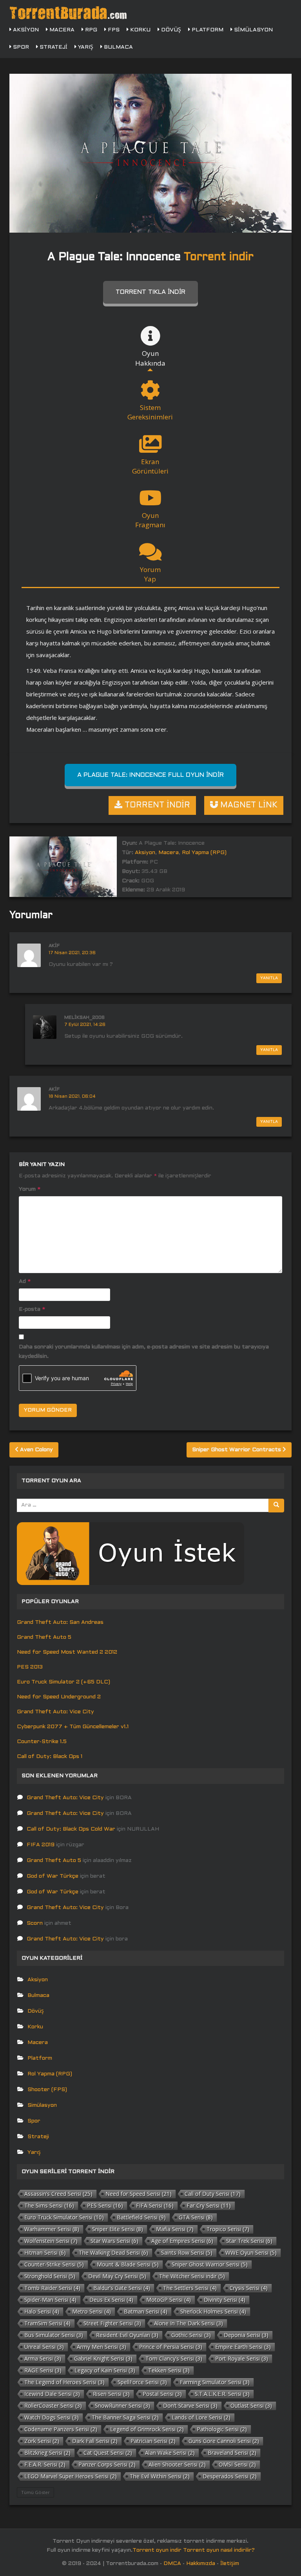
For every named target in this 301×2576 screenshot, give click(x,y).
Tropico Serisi (228, 2229)
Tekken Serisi (169, 2370)
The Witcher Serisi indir (192, 2276)
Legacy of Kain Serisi (105, 2370)
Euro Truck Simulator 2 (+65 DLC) (63, 1682)
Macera (61, 30)
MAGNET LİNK (248, 805)
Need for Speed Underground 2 (59, 1697)
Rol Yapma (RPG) (204, 853)
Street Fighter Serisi (112, 2323)
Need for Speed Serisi (139, 2194)
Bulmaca (118, 47)
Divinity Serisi (225, 2300)
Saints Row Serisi (187, 2253)
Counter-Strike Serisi (54, 2264)
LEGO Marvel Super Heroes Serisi (71, 2476)
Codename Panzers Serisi (61, 2429)
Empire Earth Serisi (243, 2347)
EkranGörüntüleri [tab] (150, 466)
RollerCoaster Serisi (53, 2406)
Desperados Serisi (230, 2476)
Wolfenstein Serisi (51, 2241)
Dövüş (170, 30)
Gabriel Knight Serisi (103, 2358)
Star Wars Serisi (114, 2241)
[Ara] (276, 1506)
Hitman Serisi (45, 2253)
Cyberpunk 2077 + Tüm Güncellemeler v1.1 (73, 1727)
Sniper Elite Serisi (118, 2229)
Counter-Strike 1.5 (42, 1742)
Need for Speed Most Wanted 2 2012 (67, 1652)
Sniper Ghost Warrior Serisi (210, 2264)
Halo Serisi (42, 2311)
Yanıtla (269, 978)
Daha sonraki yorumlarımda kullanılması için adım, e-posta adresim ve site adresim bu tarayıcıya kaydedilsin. (144, 1352)
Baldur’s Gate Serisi (122, 2288)
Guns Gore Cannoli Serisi (224, 2441)
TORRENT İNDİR (156, 805)
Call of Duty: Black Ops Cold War (71, 1829)
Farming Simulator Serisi (215, 2382)
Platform (207, 30)
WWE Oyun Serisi (251, 2253)
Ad (25, 1282)
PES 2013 (30, 1667)
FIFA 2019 (41, 1845)
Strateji (53, 47)
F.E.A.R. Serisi (45, 2464)
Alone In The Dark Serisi (189, 2323)
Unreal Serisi (44, 2347)
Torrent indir (219, 257)
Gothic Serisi (191, 2335)
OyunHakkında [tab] (150, 358)
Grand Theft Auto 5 (44, 1637)
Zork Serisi (42, 2441)
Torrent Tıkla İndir (150, 292)
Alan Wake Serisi (170, 2453)
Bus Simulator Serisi (54, 2335)
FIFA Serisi (155, 2205)
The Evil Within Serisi (160, 2476)
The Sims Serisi (49, 2205)
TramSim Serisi (47, 2323)
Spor (20, 47)
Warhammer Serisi (52, 2229)
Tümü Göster (35, 2492)
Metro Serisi (92, 2311)
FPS (113, 30)
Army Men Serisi (102, 2347)
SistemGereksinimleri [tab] (150, 412)
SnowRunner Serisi (122, 2406)
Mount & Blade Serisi (128, 2264)
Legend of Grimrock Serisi (147, 2429)
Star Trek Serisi (249, 2241)
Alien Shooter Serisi (177, 2464)
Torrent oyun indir (157, 2550)
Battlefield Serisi (141, 2217)
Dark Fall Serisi (95, 2441)
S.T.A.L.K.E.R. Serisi (222, 2394)
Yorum (30, 1189)
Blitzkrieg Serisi (47, 2453)
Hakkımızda (201, 2564)
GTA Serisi (196, 2217)
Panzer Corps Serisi (107, 2464)
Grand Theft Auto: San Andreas (60, 1622)
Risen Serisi (111, 2394)
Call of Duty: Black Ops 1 (50, 1757)
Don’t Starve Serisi (190, 2406)
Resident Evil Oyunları (127, 2335)
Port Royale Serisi (242, 2358)
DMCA (172, 2564)
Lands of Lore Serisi (201, 2417)
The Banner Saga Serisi (125, 2417)
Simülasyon (253, 30)
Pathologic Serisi (222, 2429)
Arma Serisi (43, 2358)
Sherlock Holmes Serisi (213, 2311)
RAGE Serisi (43, 2370)
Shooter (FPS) (47, 2090)
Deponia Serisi (246, 2335)
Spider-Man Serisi (50, 2300)
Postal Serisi (162, 2394)
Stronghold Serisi (50, 2276)
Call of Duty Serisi (213, 2194)
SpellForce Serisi (142, 2382)
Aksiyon (25, 30)
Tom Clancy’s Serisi (174, 2358)
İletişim (230, 2564)
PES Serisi (105, 2205)
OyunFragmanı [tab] (150, 520)
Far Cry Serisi (209, 2205)
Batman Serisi (146, 2311)
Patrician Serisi (153, 2441)
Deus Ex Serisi (111, 2300)
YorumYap (150, 574)
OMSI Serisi (237, 2464)
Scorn (35, 1923)
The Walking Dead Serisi (113, 2253)
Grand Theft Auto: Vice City (55, 1712)
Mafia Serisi (175, 2229)
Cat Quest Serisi (108, 2453)
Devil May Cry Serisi (117, 2276)
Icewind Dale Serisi (52, 2394)
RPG (90, 30)
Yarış (85, 47)
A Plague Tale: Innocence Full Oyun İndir (150, 775)
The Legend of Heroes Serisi (64, 2382)
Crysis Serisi (249, 2288)
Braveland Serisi (232, 2453)
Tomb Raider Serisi (52, 2288)
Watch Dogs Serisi (52, 2417)
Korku (140, 30)
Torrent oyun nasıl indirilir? (219, 2550)
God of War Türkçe (53, 1876)
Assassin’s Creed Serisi (58, 2194)
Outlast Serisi (251, 2406)
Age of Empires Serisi (182, 2241)
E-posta (32, 1309)
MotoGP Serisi (169, 2300)
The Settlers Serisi (190, 2288)
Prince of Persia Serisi (171, 2347)
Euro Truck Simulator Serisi (64, 2217)
